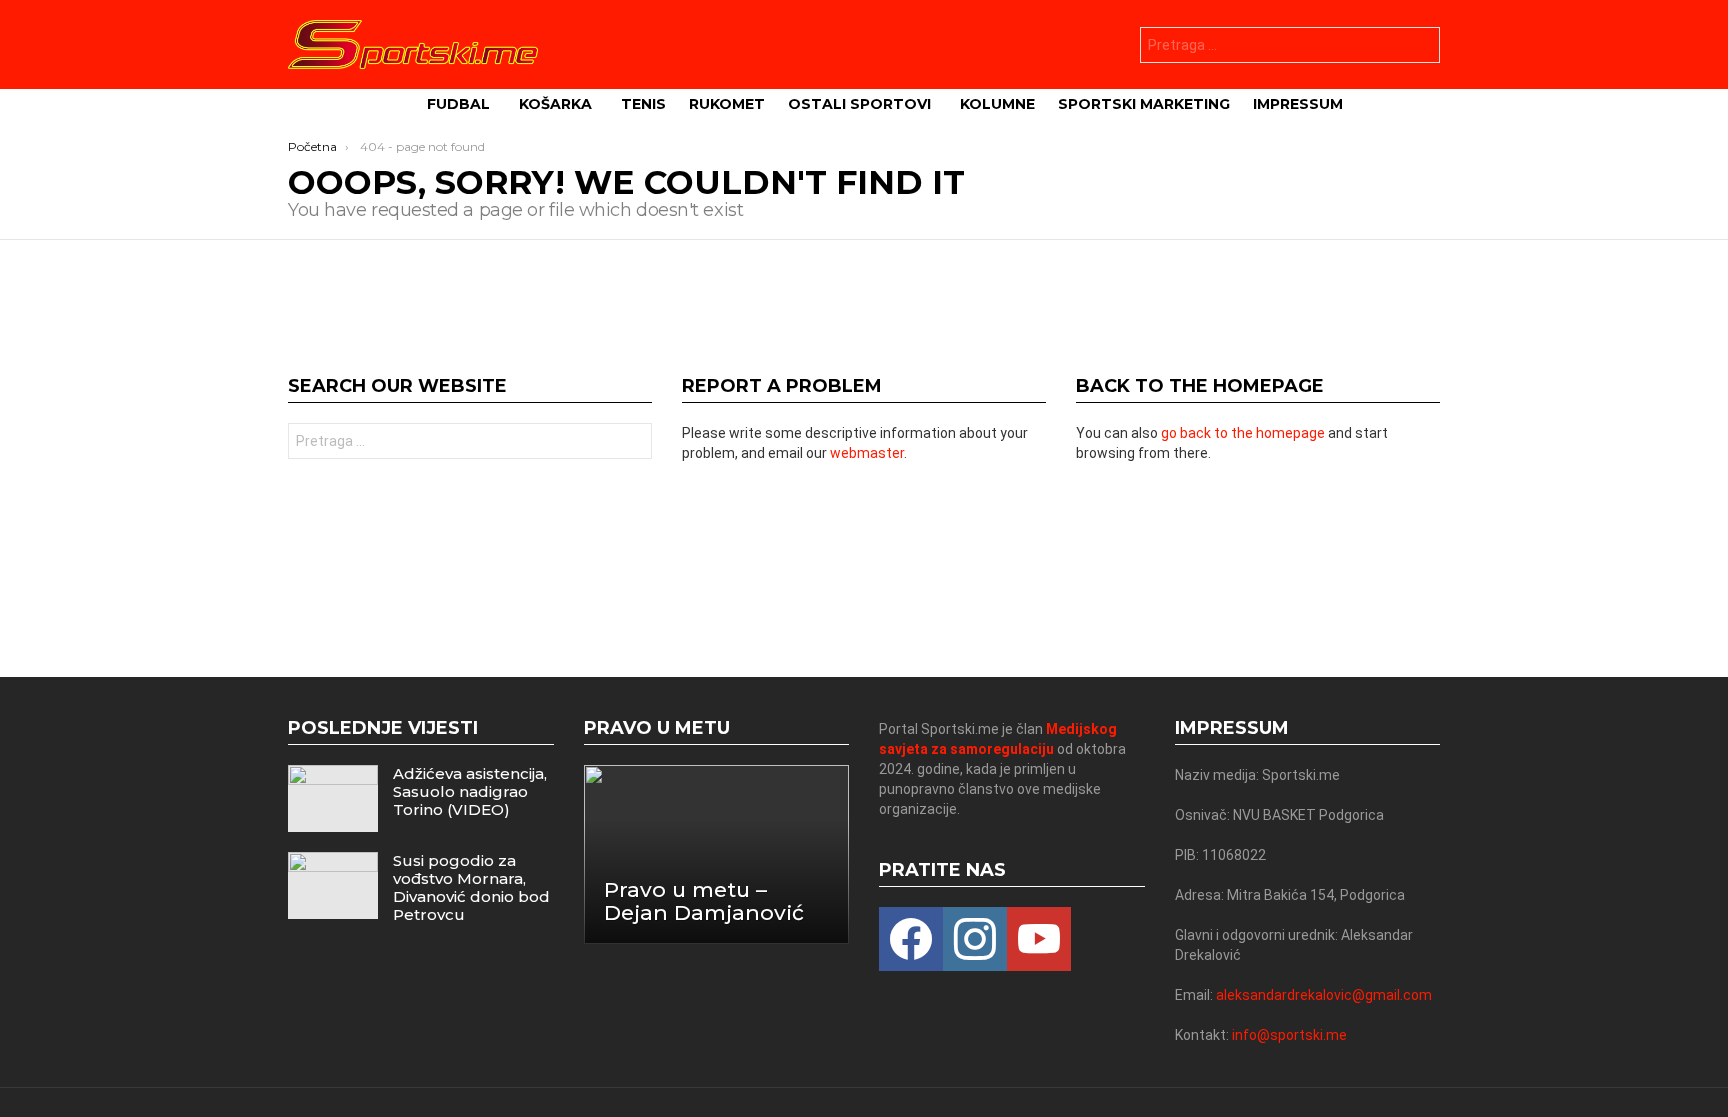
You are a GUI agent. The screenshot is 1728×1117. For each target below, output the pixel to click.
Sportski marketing (1144, 104)
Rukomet (727, 104)
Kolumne (997, 104)
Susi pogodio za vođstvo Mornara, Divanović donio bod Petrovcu (471, 887)
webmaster (867, 453)
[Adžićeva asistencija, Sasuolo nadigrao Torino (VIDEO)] (333, 798)
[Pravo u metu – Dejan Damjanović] (717, 854)
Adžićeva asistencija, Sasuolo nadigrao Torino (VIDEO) (470, 791)
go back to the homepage (1243, 433)
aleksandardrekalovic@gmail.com (1324, 995)
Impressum (1298, 104)
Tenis (643, 104)
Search (1420, 47)
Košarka (555, 104)
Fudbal (458, 104)
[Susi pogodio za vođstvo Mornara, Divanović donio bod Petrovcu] (333, 885)
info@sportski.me (1289, 1035)
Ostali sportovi (859, 104)
